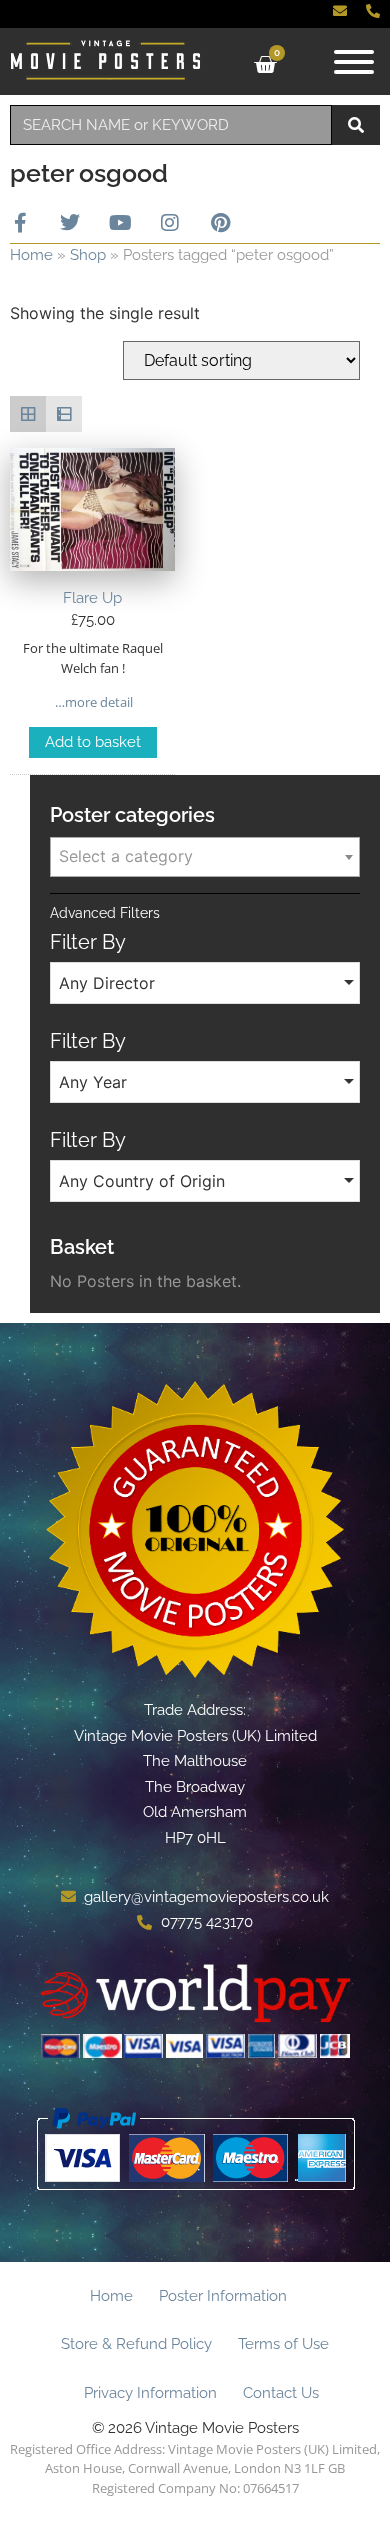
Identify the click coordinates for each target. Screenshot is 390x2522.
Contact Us (281, 2393)
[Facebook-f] (20, 223)
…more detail (92, 702)
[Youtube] (120, 223)
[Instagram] (170, 223)
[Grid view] (28, 414)
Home (31, 255)
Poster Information (223, 2296)
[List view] (64, 414)
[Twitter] (70, 223)
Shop (88, 255)
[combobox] (171, 125)
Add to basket (93, 742)
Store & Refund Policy (136, 2344)
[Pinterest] (220, 223)
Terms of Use (283, 2344)
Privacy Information (150, 2393)
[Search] (356, 125)
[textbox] (205, 856)
